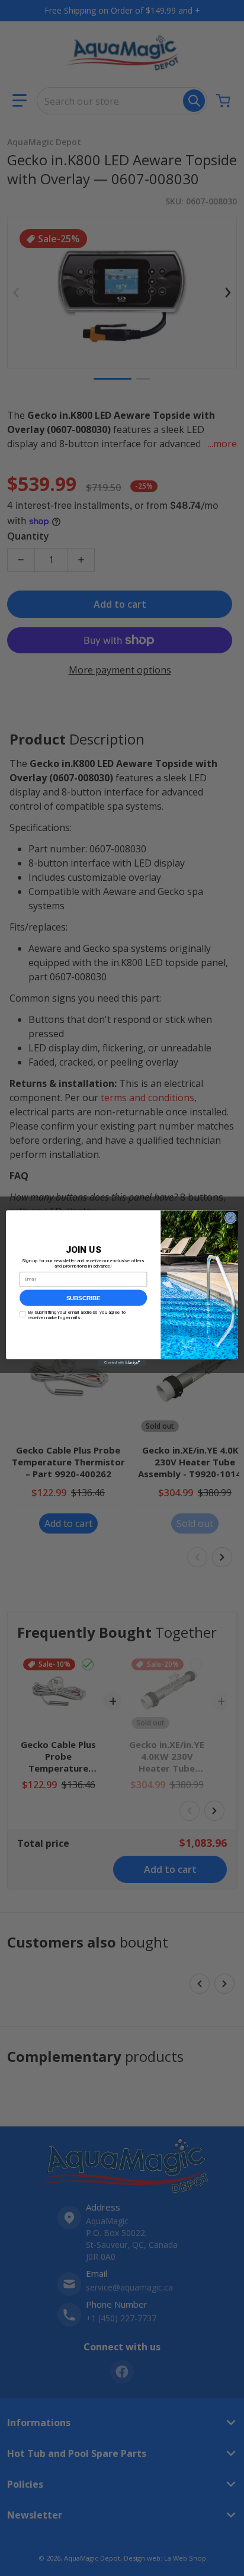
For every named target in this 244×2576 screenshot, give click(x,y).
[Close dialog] (230, 1218)
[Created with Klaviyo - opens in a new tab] (122, 1362)
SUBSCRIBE (84, 1297)
